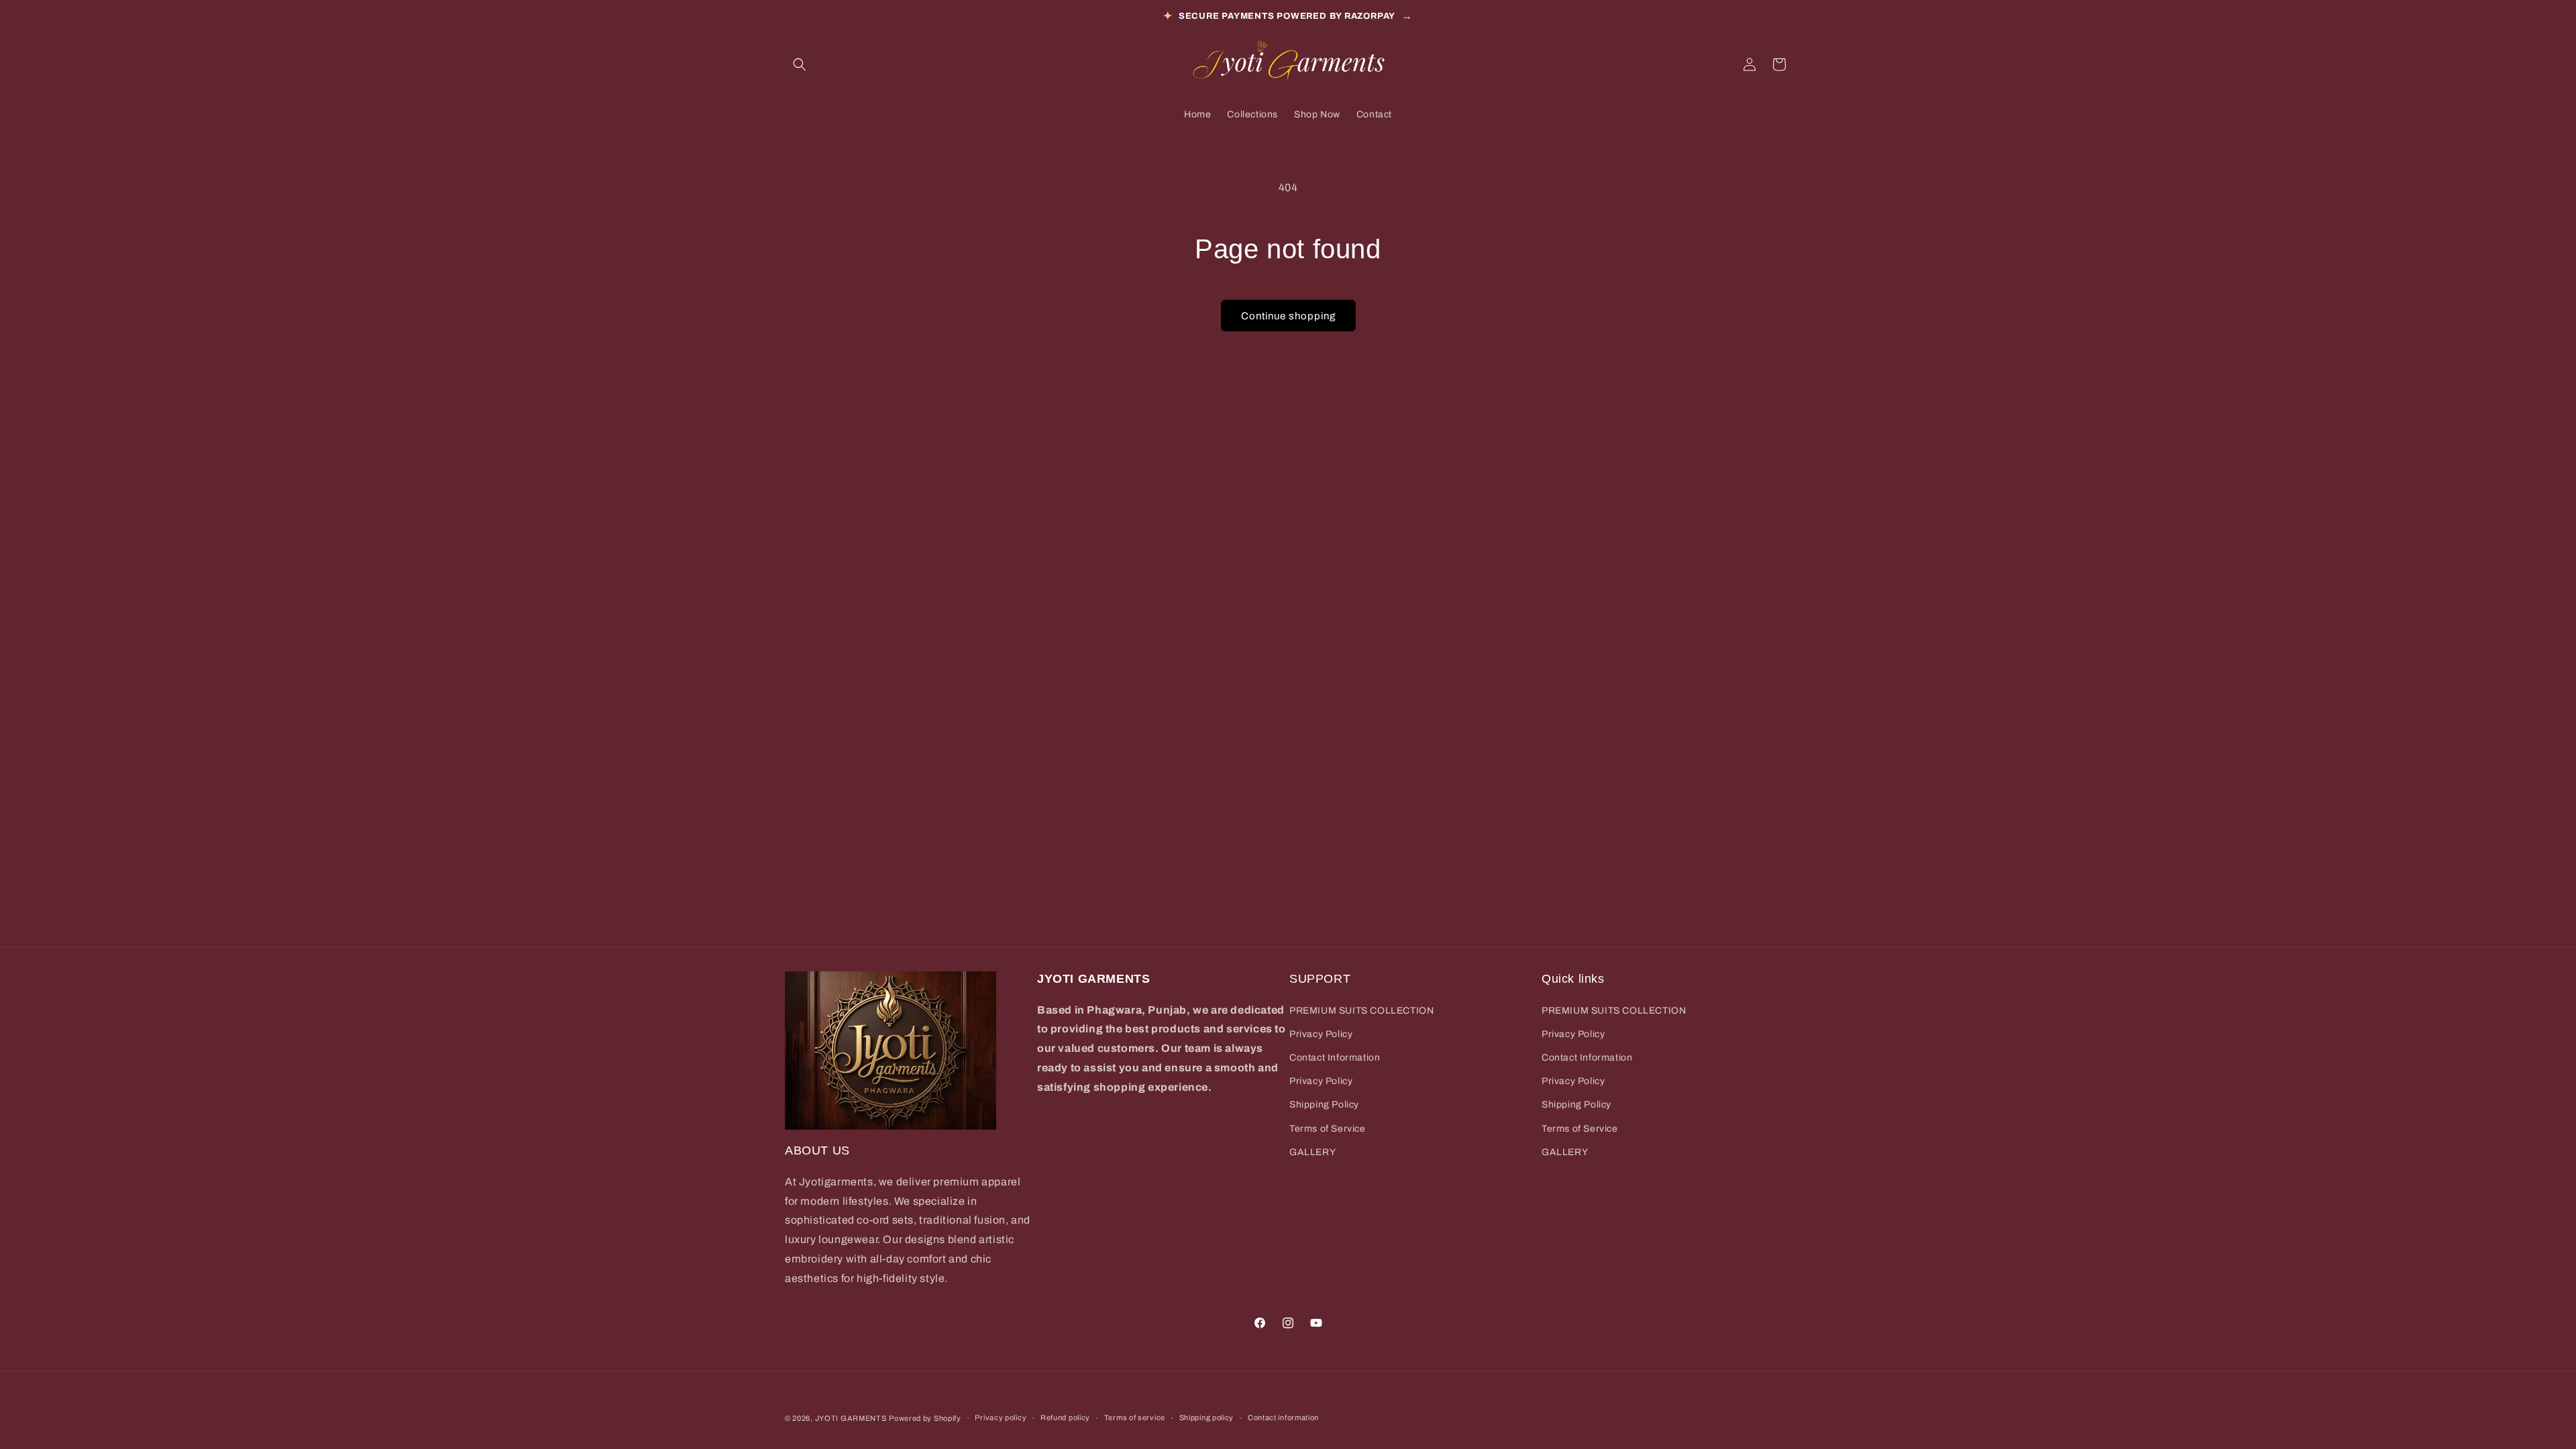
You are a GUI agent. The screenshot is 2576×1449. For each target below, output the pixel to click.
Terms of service (1135, 1417)
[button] (800, 64)
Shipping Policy (1324, 1105)
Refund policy (1065, 1417)
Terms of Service (1328, 1129)
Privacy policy (1001, 1417)
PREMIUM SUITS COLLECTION (1361, 1011)
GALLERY (1312, 1152)
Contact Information (1335, 1058)
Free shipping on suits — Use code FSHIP (1288, 16)
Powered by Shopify (925, 1418)
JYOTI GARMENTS (851, 1418)
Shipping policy (1207, 1417)
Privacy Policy (1321, 1034)
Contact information (1283, 1417)
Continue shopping (1288, 316)
